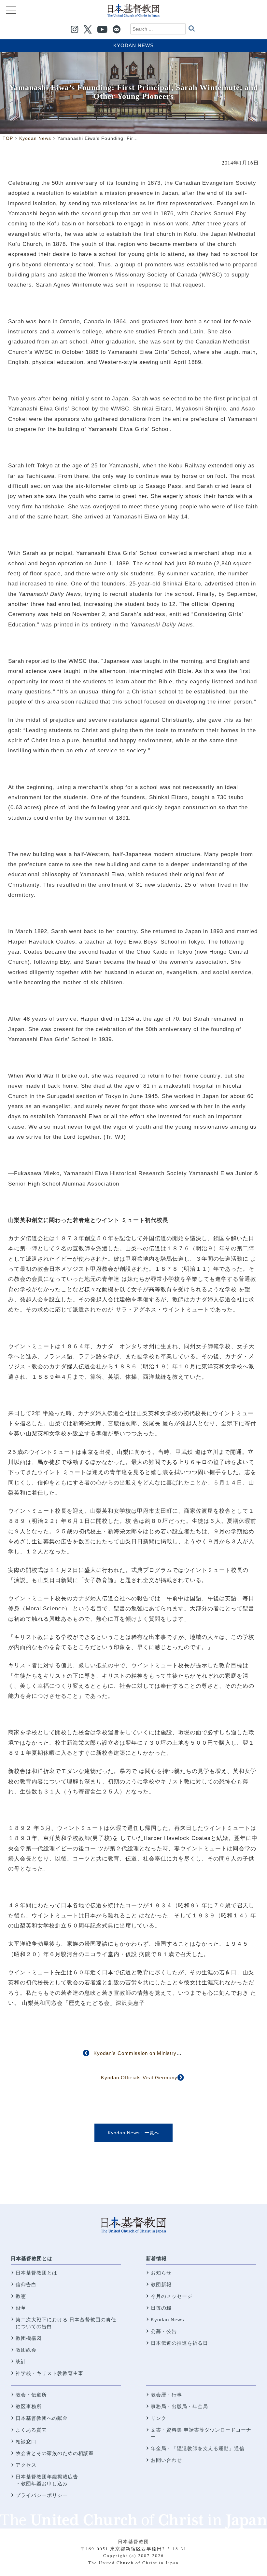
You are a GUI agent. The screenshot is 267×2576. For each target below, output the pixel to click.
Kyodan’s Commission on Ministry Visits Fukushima (157, 2053)
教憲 (21, 2296)
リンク (159, 2418)
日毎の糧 (161, 2308)
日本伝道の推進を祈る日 (179, 2343)
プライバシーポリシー (42, 2495)
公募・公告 (164, 2331)
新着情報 (156, 2258)
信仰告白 (26, 2284)
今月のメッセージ (172, 2296)
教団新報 (161, 2284)
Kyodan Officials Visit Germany (139, 2078)
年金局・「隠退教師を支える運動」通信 (198, 2448)
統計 (21, 2361)
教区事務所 (29, 2406)
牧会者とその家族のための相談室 (55, 2453)
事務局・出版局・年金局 (179, 2406)
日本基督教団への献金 (42, 2418)
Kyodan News (133, 45)
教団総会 (26, 2350)
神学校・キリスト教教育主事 (49, 2373)
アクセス (26, 2465)
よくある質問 (31, 2430)
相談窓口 (26, 2442)
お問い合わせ (166, 2460)
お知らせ (161, 2273)
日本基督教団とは (32, 2258)
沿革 (21, 2308)
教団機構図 (29, 2338)
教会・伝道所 (31, 2395)
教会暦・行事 (166, 2395)
